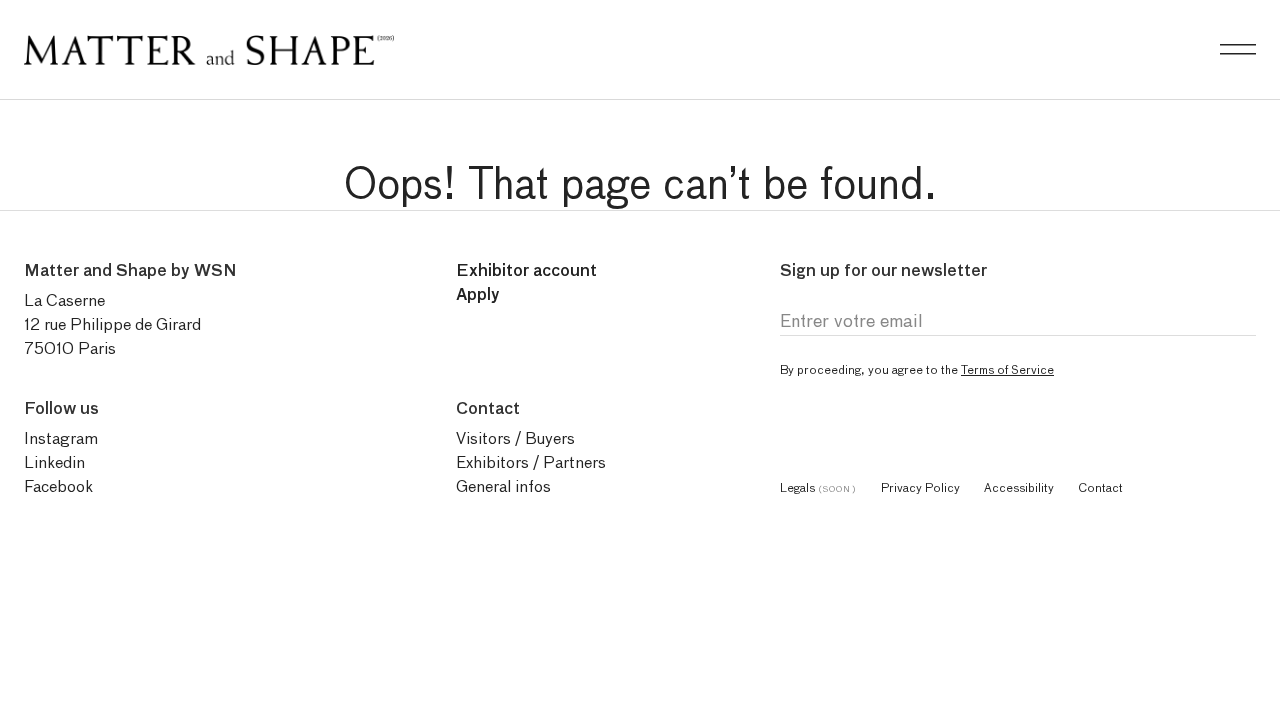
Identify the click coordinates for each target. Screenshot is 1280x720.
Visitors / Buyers (515, 438)
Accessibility (1019, 487)
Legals (818, 487)
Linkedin (54, 462)
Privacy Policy (920, 487)
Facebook (58, 486)
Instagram (61, 438)
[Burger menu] (1238, 50)
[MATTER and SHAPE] (209, 45)
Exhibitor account (526, 270)
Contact (1100, 487)
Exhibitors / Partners (531, 462)
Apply (478, 294)
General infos (503, 486)
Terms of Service (1007, 369)
